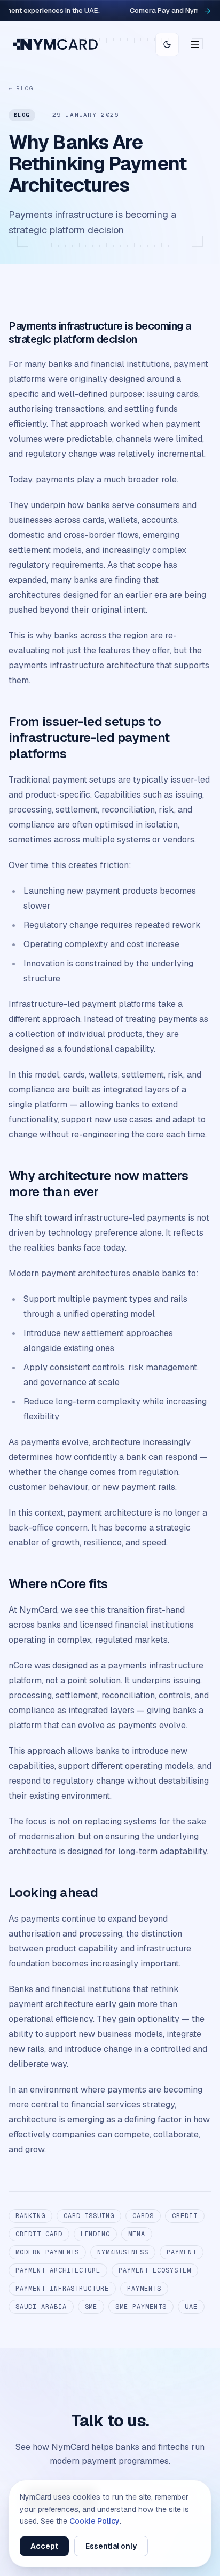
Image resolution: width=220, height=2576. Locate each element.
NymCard (38, 1610)
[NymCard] (56, 44)
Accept (44, 2546)
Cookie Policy (95, 2521)
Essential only (111, 2546)
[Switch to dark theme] (167, 44)
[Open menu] (195, 44)
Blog (21, 88)
